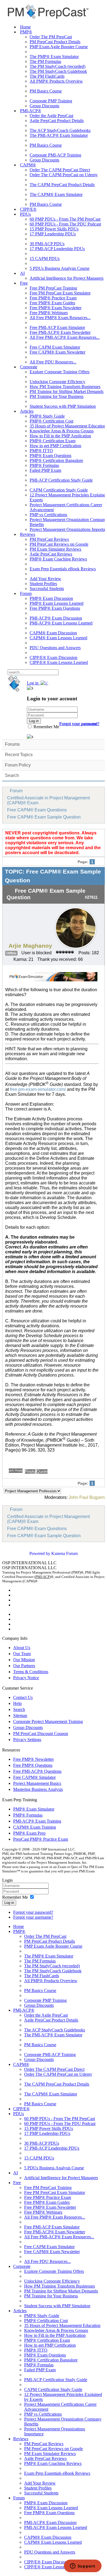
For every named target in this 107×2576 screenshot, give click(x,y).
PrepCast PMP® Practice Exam (41, 1839)
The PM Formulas (45, 61)
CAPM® (28, 165)
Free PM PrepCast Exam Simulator (60, 293)
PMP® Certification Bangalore (56, 460)
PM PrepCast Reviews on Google (59, 544)
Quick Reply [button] (16, 1470)
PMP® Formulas (44, 465)
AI (22, 273)
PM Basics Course (46, 91)
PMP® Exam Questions (50, 456)
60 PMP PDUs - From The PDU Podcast (65, 224)
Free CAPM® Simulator (34, 1777)
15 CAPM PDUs (45, 258)
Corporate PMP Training (51, 101)
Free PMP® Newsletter (33, 1759)
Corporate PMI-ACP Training (55, 155)
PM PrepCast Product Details (55, 42)
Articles (27, 411)
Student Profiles (43, 584)
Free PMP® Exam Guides (52, 303)
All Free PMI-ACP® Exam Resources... (65, 337)
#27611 (91, 897)
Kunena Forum (64, 1553)
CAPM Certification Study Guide (59, 490)
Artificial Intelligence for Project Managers (67, 278)
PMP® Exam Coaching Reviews (58, 559)
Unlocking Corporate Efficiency (57, 382)
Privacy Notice (26, 1678)
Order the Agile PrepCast (51, 116)
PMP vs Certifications (48, 515)
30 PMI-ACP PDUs (47, 244)
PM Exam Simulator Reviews (55, 549)
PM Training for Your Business (57, 396)
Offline (11, 953)
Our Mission (24, 1660)
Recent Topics (19, 755)
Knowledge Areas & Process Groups (62, 431)
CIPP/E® (28, 209)
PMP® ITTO (41, 451)
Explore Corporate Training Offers (60, 372)
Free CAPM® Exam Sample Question (44, 817)
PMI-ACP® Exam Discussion (56, 618)
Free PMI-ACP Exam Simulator (57, 327)
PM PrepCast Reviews (49, 539)
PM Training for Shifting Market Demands (67, 391)
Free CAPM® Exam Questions (37, 810)
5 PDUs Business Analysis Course (60, 268)
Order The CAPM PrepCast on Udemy (64, 175)
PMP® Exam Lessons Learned (57, 603)
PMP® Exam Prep (29, 1833)
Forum (26, 593)
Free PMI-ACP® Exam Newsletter (60, 332)
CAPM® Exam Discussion (53, 633)
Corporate (29, 367)
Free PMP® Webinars (49, 313)
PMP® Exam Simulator (34, 1809)
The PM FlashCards (47, 76)
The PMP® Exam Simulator (54, 57)
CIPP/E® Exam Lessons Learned (59, 662)
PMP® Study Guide (47, 416)
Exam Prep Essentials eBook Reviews (63, 569)
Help (17, 1703)
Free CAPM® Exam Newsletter (57, 352)
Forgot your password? (33, 1912)
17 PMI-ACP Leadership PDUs (57, 249)
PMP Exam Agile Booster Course (59, 47)
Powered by (40, 1553)
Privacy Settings (27, 1740)
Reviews (28, 534)
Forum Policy (18, 765)
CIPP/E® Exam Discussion (54, 657)
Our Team (22, 1654)
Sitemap (20, 1715)
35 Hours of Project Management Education (68, 426)
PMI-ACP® (31, 111)
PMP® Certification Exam (53, 441)
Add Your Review (45, 579)
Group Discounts (44, 106)
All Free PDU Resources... (53, 362)
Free (24, 283)
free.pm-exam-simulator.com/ (38, 1089)
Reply (30, 1471)
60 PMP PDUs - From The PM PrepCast (65, 219)
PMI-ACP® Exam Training (37, 1821)
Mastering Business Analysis (38, 1789)
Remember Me (46, 727)
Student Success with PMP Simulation (63, 406)
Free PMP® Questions (33, 1765)
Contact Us (23, 1697)
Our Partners (24, 1666)
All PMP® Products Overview (56, 81)
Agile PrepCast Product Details (57, 121)
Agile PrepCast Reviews (51, 554)
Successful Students (47, 589)
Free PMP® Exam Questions (55, 608)
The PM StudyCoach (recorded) (57, 66)
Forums (12, 744)
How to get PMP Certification (55, 446)
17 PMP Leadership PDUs (53, 234)
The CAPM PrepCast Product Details (62, 185)
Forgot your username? (79, 724)
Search (12, 775)
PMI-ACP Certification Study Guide (61, 480)
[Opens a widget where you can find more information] (83, 2566)
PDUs (25, 214)
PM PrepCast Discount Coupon (41, 1734)
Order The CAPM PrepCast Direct (60, 170)
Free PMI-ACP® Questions (37, 1771)
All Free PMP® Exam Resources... (60, 318)
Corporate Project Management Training (48, 1721)
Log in (9, 1903)
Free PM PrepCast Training (53, 288)
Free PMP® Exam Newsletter (56, 308)
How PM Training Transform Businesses (65, 387)
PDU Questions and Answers (55, 648)
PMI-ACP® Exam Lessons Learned (61, 623)
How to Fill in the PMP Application (60, 436)
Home (25, 27)
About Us (22, 1648)
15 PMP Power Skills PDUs (54, 229)
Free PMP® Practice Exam (53, 298)
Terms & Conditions (31, 1672)
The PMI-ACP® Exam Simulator (59, 135)
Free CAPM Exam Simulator (55, 347)
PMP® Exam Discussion (51, 598)
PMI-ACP (43, 1577)
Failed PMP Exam (45, 470)
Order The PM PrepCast (51, 37)
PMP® (26, 32)
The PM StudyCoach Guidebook (58, 71)
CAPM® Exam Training (35, 1827)
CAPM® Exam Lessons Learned (58, 638)
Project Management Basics (37, 1783)
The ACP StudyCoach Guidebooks (60, 130)
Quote (42, 1471)
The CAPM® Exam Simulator (56, 194)
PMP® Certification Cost (51, 421)
